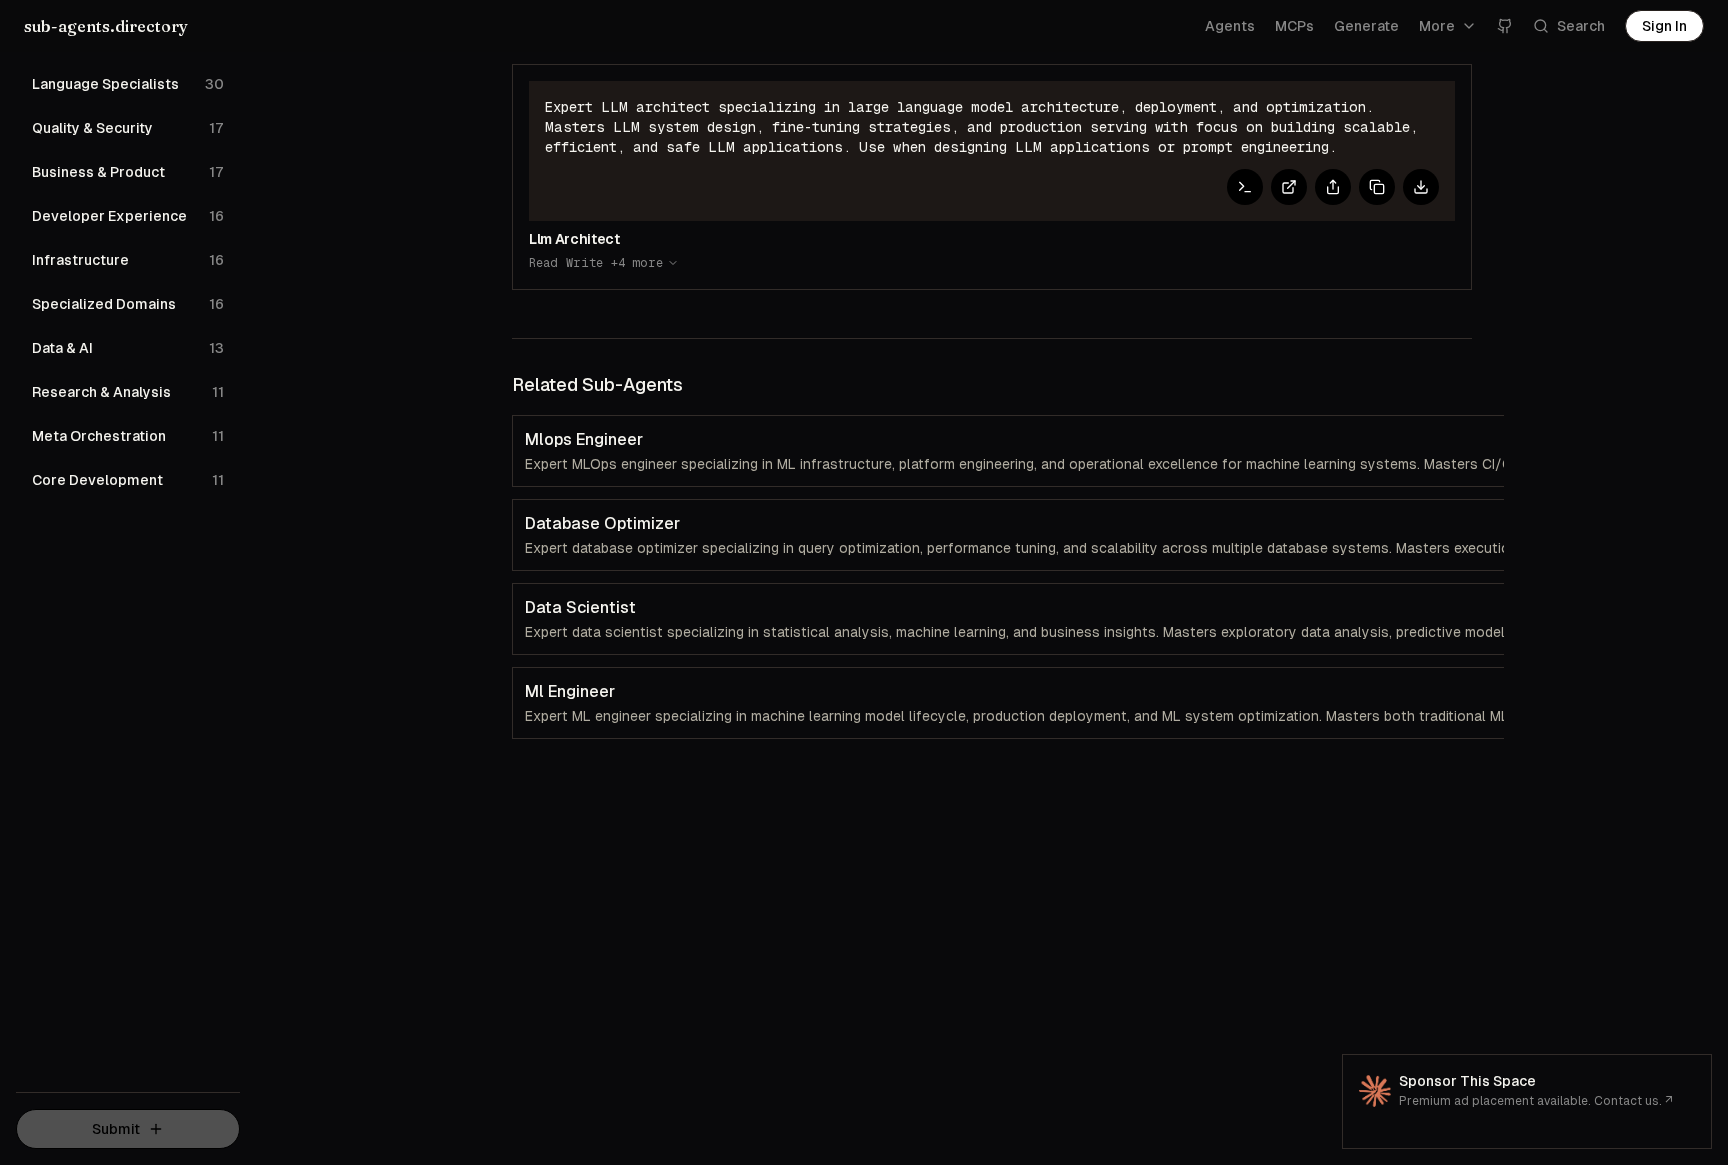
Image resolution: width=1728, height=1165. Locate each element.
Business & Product (128, 172)
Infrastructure (128, 260)
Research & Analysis (128, 392)
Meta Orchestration (128, 436)
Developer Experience (128, 216)
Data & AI (128, 348)
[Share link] (1333, 187)
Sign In (1664, 26)
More (1437, 26)
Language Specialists (128, 84)
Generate (1366, 26)
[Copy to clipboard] (1377, 187)
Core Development (128, 480)
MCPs (1294, 26)
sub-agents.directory (106, 26)
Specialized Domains (128, 304)
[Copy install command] (1245, 187)
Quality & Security (128, 128)
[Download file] (1421, 187)
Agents (1230, 26)
